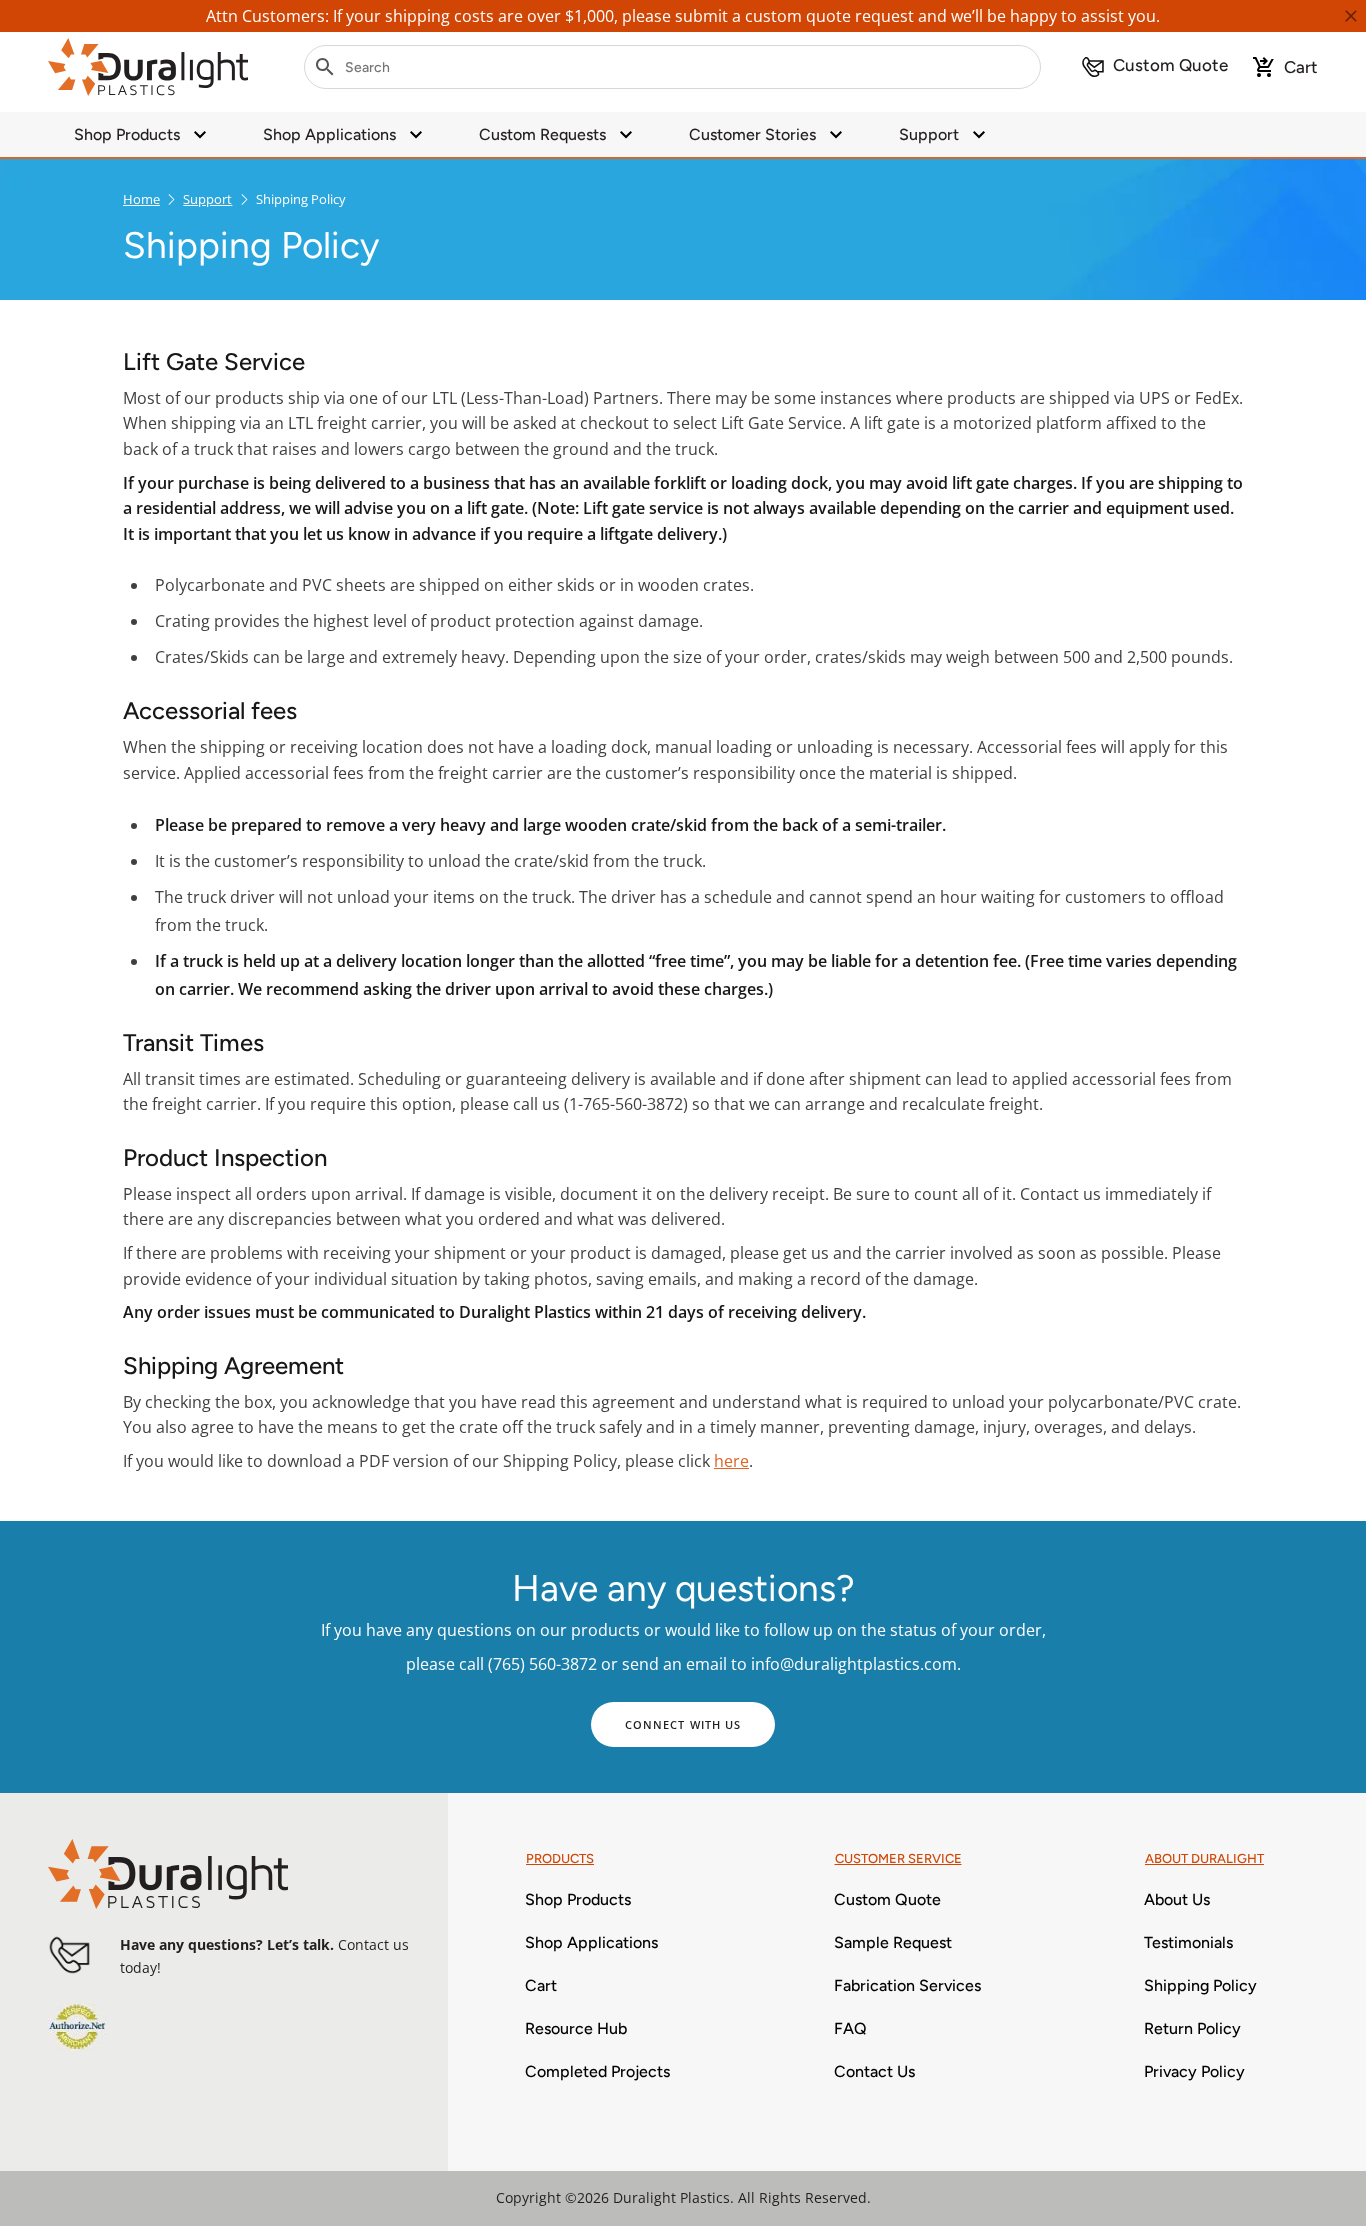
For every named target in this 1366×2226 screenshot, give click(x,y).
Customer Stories (752, 134)
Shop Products (127, 134)
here (731, 1461)
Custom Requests (542, 134)
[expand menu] (200, 134)
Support (929, 134)
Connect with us (683, 1724)
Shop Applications (329, 134)
